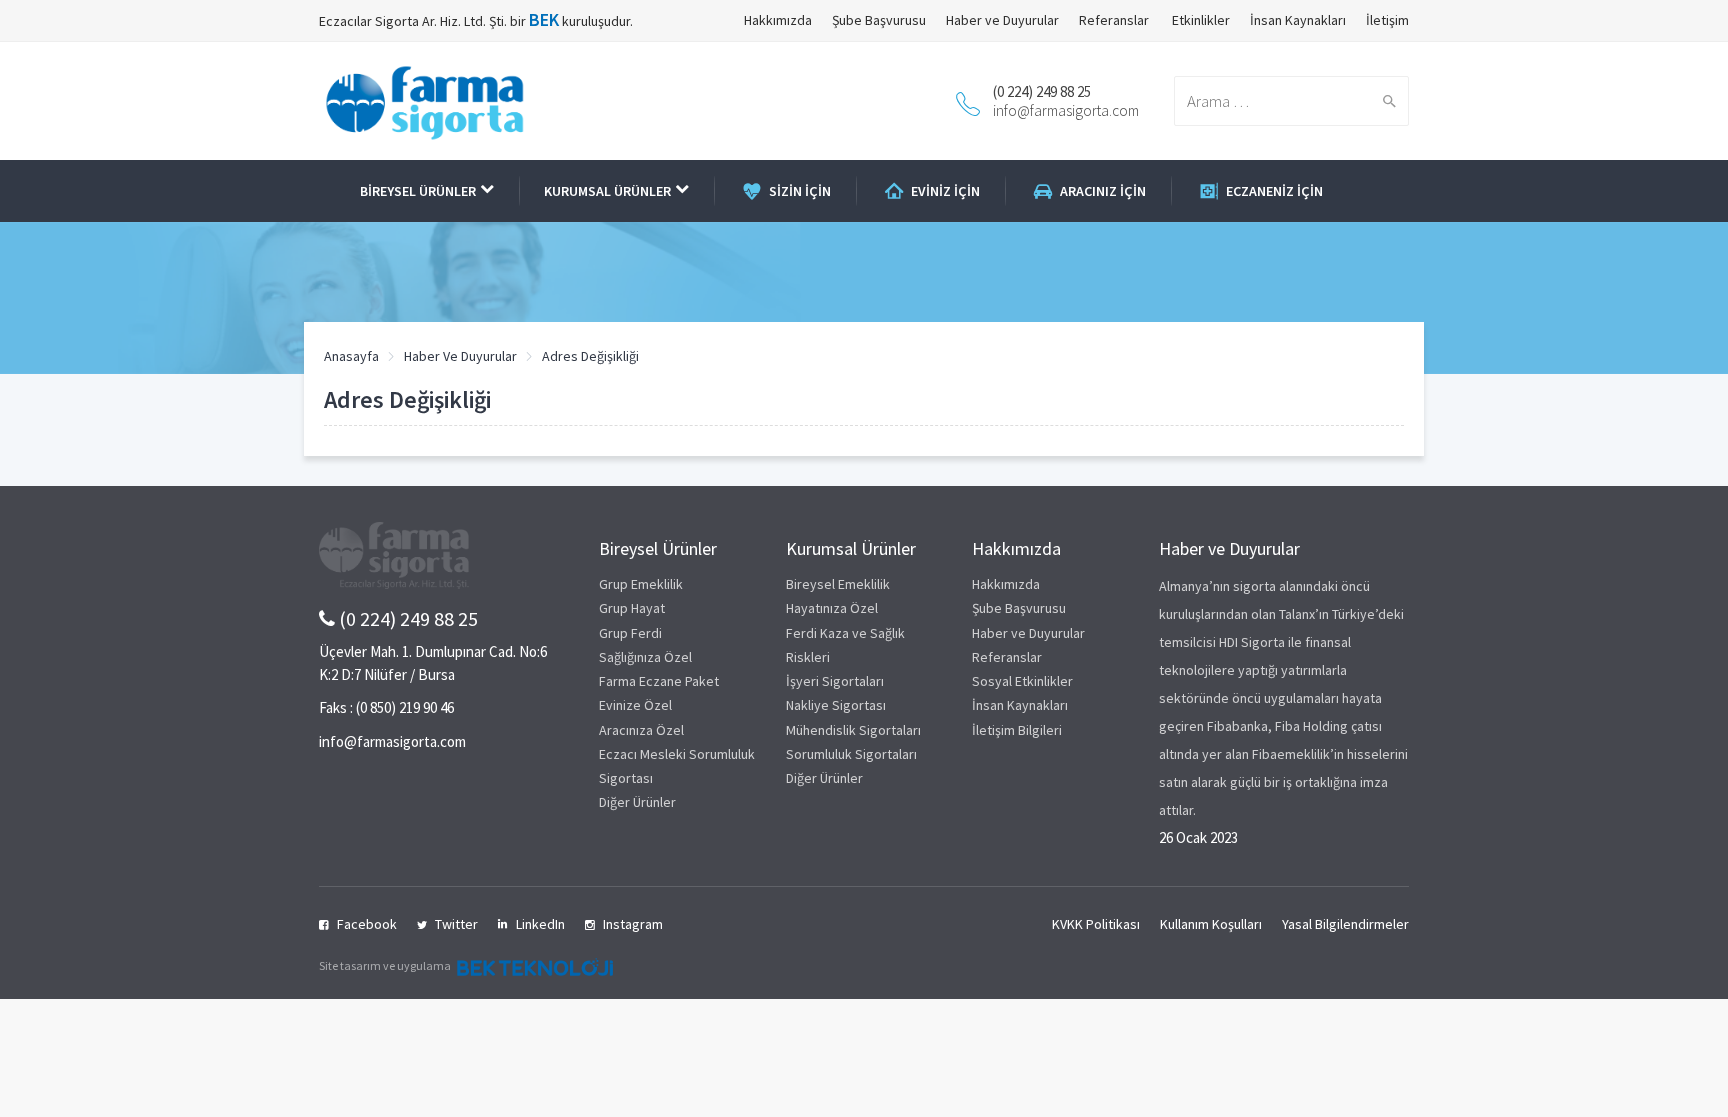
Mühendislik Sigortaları (853, 730)
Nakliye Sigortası (836, 705)
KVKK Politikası (1096, 924)
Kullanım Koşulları (1211, 924)
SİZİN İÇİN (800, 191)
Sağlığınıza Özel (645, 657)
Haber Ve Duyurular (460, 356)
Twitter (456, 924)
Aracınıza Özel (641, 730)
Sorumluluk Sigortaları (851, 754)
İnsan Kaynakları (1298, 20)
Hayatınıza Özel (832, 608)
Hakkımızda (778, 20)
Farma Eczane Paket (659, 681)
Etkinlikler (1199, 20)
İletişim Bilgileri (1017, 730)
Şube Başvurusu (879, 20)
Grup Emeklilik (641, 584)
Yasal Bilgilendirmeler (1345, 924)
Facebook (367, 924)
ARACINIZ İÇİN (1103, 191)
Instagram (633, 924)
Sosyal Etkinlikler (1022, 681)
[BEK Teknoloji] (533, 965)
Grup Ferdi (630, 633)
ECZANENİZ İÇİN (1274, 191)
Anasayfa (351, 356)
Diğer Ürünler (637, 802)
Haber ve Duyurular (1002, 20)
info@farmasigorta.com (1066, 110)
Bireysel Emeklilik (838, 584)
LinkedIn (540, 924)
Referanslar (1114, 20)
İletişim (1387, 20)
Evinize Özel (635, 705)
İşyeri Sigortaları (835, 681)
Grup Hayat (632, 608)
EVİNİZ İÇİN (945, 191)
